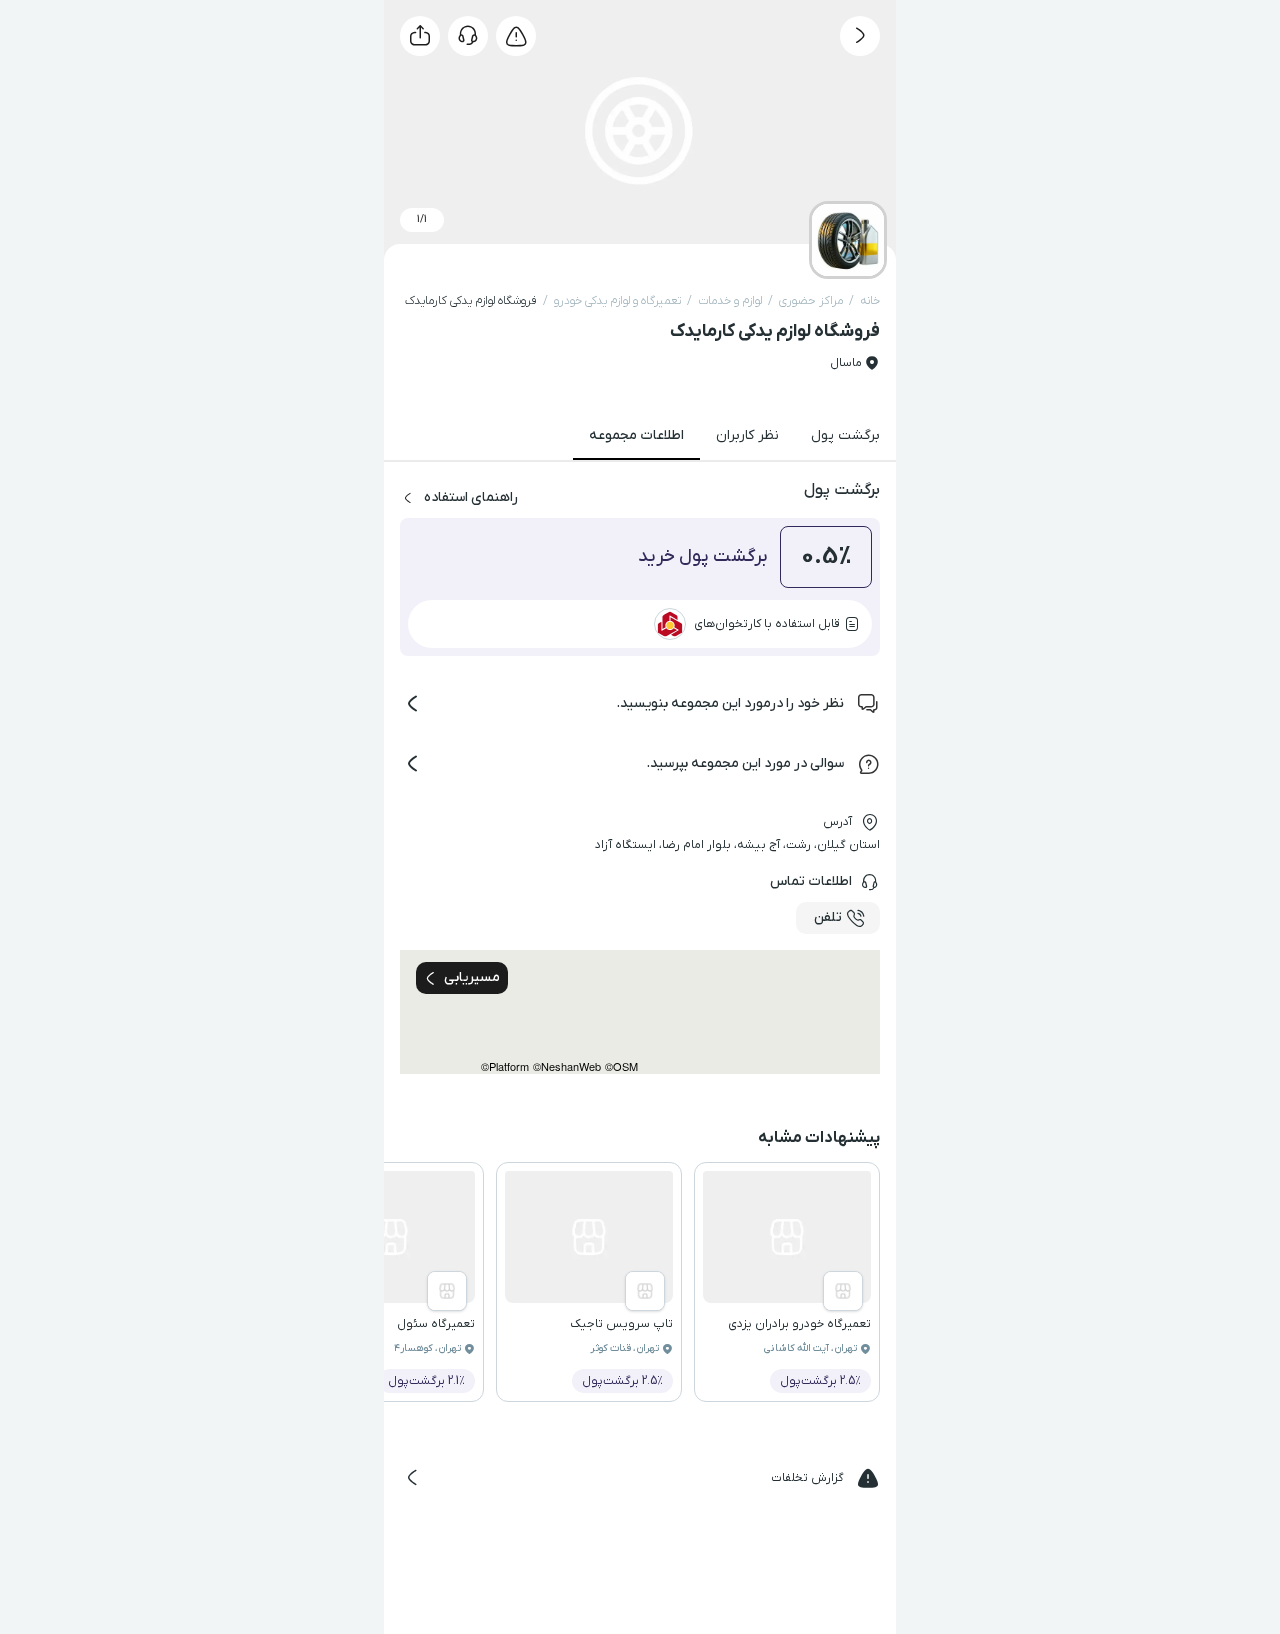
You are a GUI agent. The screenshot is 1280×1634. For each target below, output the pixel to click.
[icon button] (860, 36)
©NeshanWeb (567, 1066)
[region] (640, 1012)
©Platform (505, 1066)
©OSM (621, 1066)
